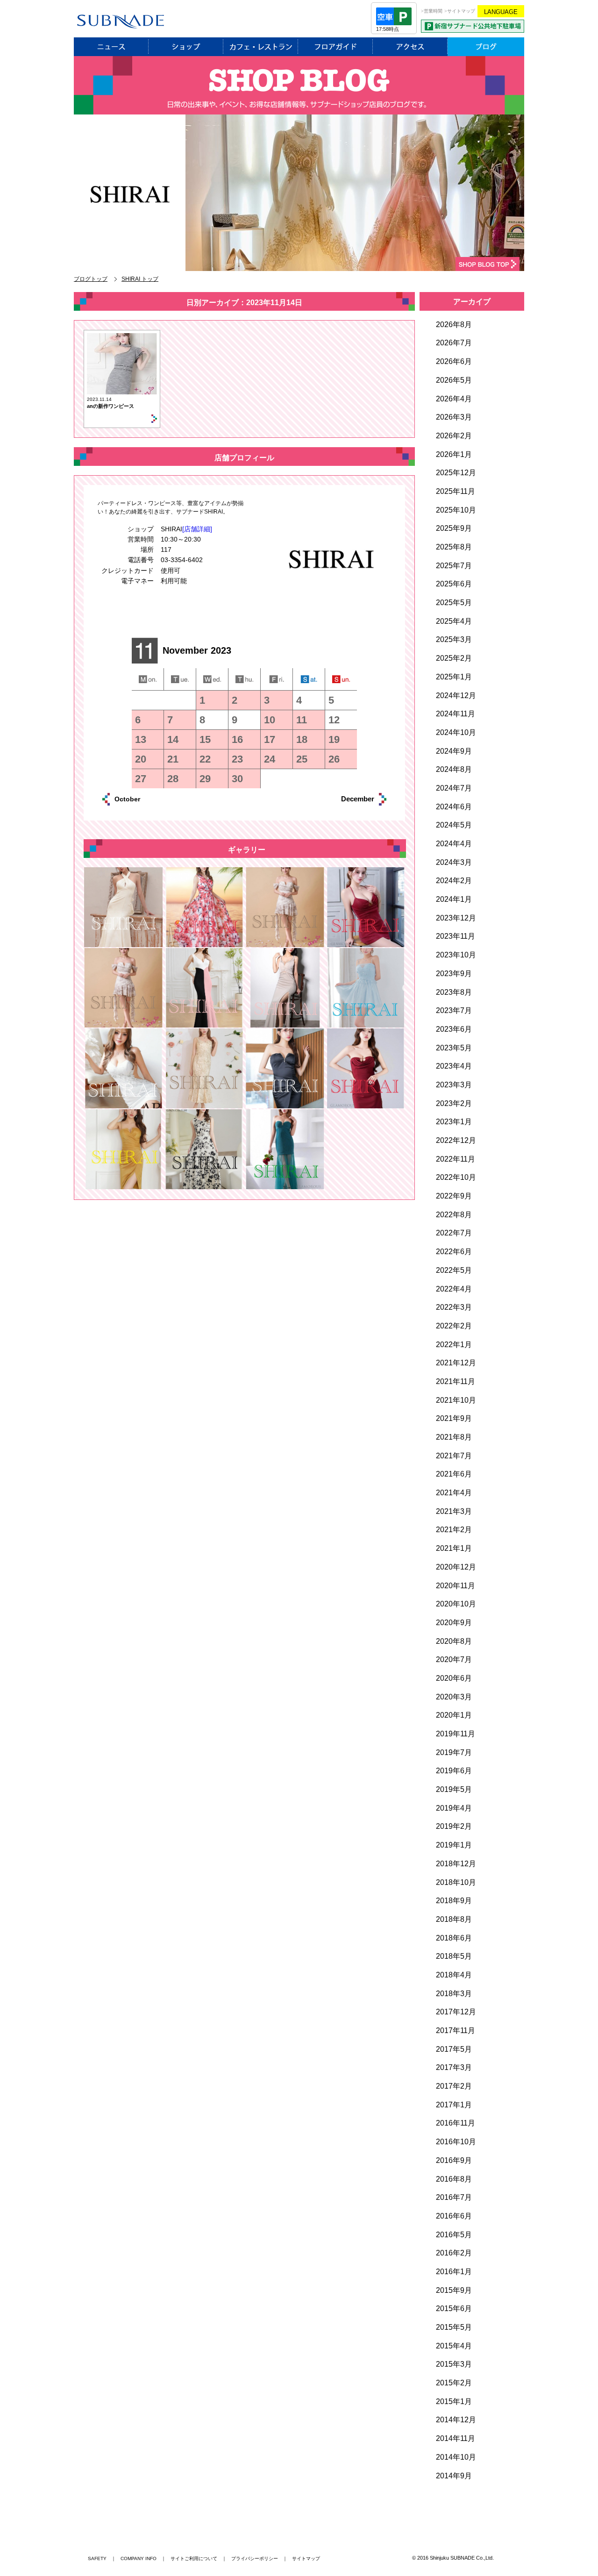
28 (173, 779)
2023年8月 (454, 992)
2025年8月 (454, 547)
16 (237, 739)
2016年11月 (456, 2123)
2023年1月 (454, 1122)
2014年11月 (456, 2438)
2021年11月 (456, 1381)
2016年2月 (454, 2253)
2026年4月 (454, 399)
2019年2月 (454, 1826)
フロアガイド (335, 47)
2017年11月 (456, 2030)
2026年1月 (454, 454)
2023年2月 (454, 1103)
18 (302, 739)
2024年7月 (454, 788)
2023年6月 (454, 1029)
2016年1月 (454, 2272)
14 (173, 739)
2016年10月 (456, 2142)
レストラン (261, 47)
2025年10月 (456, 510)
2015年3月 (454, 2364)
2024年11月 (456, 714)
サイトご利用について (194, 2558)
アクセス (410, 47)
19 (334, 739)
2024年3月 (454, 862)
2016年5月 (454, 2235)
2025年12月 (456, 473)
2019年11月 (456, 1734)
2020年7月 (454, 1659)
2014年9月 (454, 2476)
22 (205, 759)
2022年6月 (454, 1252)
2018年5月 (454, 1956)
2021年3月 (454, 1511)
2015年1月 (454, 2401)
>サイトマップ (460, 11)
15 (205, 739)
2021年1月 (454, 1548)
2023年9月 (454, 974)
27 (141, 779)
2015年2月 (454, 2383)
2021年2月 (454, 1530)
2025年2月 (454, 658)
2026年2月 (454, 436)
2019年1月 (454, 1845)
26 (334, 759)
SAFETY (97, 2558)
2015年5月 (454, 2327)
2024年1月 (454, 899)
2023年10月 (456, 955)
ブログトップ (91, 279)
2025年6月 (454, 584)
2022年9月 (454, 1196)
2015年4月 (454, 2346)
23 (237, 759)
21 (173, 759)
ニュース (111, 47)
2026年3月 (454, 417)
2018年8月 (454, 1919)
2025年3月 (454, 639)
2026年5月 (454, 380)
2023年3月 (454, 1085)
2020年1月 (454, 1715)
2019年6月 (454, 1771)
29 (205, 779)
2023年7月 (454, 1010)
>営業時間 (432, 11)
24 (270, 759)
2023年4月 (454, 1066)
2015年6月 (454, 2308)
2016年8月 (454, 2179)
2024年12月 (456, 696)
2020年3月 (454, 1697)
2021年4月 (454, 1493)
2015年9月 (454, 2290)
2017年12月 (456, 2012)
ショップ (186, 47)
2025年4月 (454, 621)
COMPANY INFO (139, 2558)
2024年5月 (454, 825)
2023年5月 (454, 1048)
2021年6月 (454, 1474)
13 (141, 739)
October (138, 799)
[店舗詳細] (197, 529)
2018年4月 (454, 1975)
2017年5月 (454, 2049)
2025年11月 (456, 491)
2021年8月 (454, 1437)
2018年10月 (456, 1882)
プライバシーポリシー (255, 2558)
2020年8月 (454, 1641)
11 (302, 720)
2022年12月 (456, 1140)
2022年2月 (454, 1326)
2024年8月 (454, 769)
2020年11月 (456, 1586)
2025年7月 (454, 566)
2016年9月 (454, 2160)
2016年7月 (454, 2197)
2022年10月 (456, 1177)
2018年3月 (454, 1994)
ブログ (486, 47)
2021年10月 (456, 1400)
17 (270, 739)
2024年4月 (454, 844)
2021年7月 (454, 1456)
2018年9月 (454, 1901)
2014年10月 (456, 2457)
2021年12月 (456, 1363)
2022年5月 (454, 1270)
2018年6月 (454, 1938)
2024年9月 (454, 751)
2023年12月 (456, 918)
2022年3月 (454, 1307)
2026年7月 (454, 343)
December (347, 799)
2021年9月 (454, 1418)
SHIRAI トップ (140, 279)
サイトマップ (306, 2558)
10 (270, 720)
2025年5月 (454, 603)
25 (302, 759)
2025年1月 (454, 677)
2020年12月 (456, 1567)
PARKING (473, 26)
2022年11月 (456, 1159)
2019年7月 (454, 1752)
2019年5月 (454, 1789)
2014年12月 (456, 2420)
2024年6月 (454, 807)
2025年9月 (454, 528)
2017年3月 (454, 2067)
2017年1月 (454, 2105)
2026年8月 (454, 325)
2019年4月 (454, 1808)
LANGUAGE (501, 12)
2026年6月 (454, 361)
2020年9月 (454, 1623)
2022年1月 (454, 1345)
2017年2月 (454, 2086)
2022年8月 (454, 1215)
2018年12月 (456, 1864)
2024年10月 (456, 732)
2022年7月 (454, 1233)
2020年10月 (456, 1604)
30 (237, 779)
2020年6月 (454, 1678)
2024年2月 (454, 881)
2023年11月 (456, 936)
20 (141, 759)
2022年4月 (454, 1289)
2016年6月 (454, 2216)
